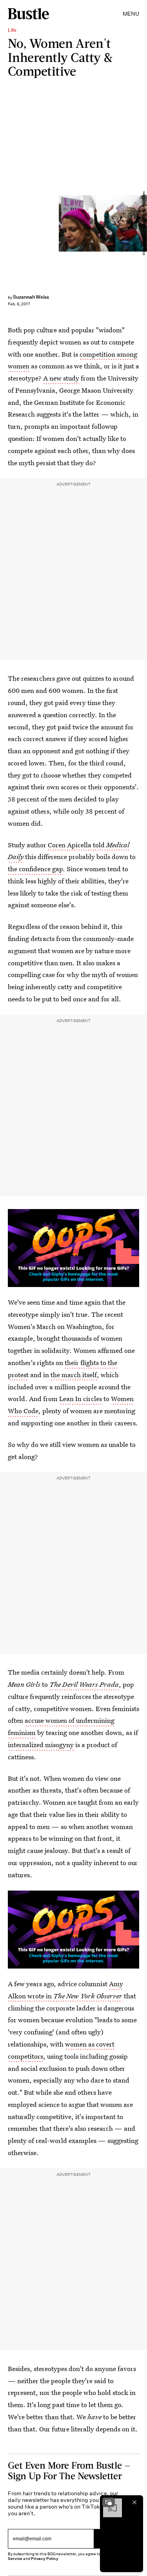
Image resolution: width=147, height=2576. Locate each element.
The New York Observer (88, 1996)
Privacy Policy (45, 2559)
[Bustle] (28, 14)
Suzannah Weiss (31, 297)
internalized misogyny (41, 1745)
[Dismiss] (134, 2502)
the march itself (74, 1375)
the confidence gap (35, 869)
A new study (61, 378)
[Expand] (109, 2502)
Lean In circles (81, 1399)
